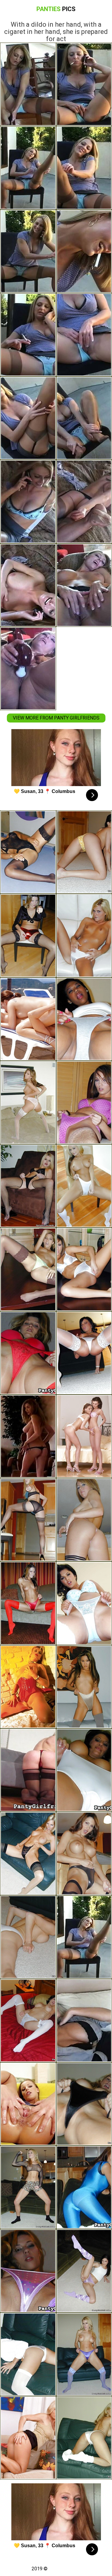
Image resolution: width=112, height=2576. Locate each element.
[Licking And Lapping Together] (28, 1019)
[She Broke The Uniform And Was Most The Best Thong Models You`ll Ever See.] (28, 1520)
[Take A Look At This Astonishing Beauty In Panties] (28, 852)
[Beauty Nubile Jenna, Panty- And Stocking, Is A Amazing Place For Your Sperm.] (28, 1269)
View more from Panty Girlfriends (56, 718)
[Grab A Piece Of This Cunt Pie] (28, 2438)
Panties (56, 9)
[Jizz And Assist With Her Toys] (28, 1687)
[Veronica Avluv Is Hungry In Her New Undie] (28, 2021)
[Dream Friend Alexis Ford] (28, 1186)
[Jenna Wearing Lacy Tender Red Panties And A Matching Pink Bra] (28, 1103)
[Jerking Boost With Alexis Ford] (28, 1770)
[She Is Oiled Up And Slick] (28, 2104)
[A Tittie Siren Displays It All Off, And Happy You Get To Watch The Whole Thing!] (28, 1436)
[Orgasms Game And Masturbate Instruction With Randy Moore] (28, 2187)
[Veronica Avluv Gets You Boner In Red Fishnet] (28, 1937)
